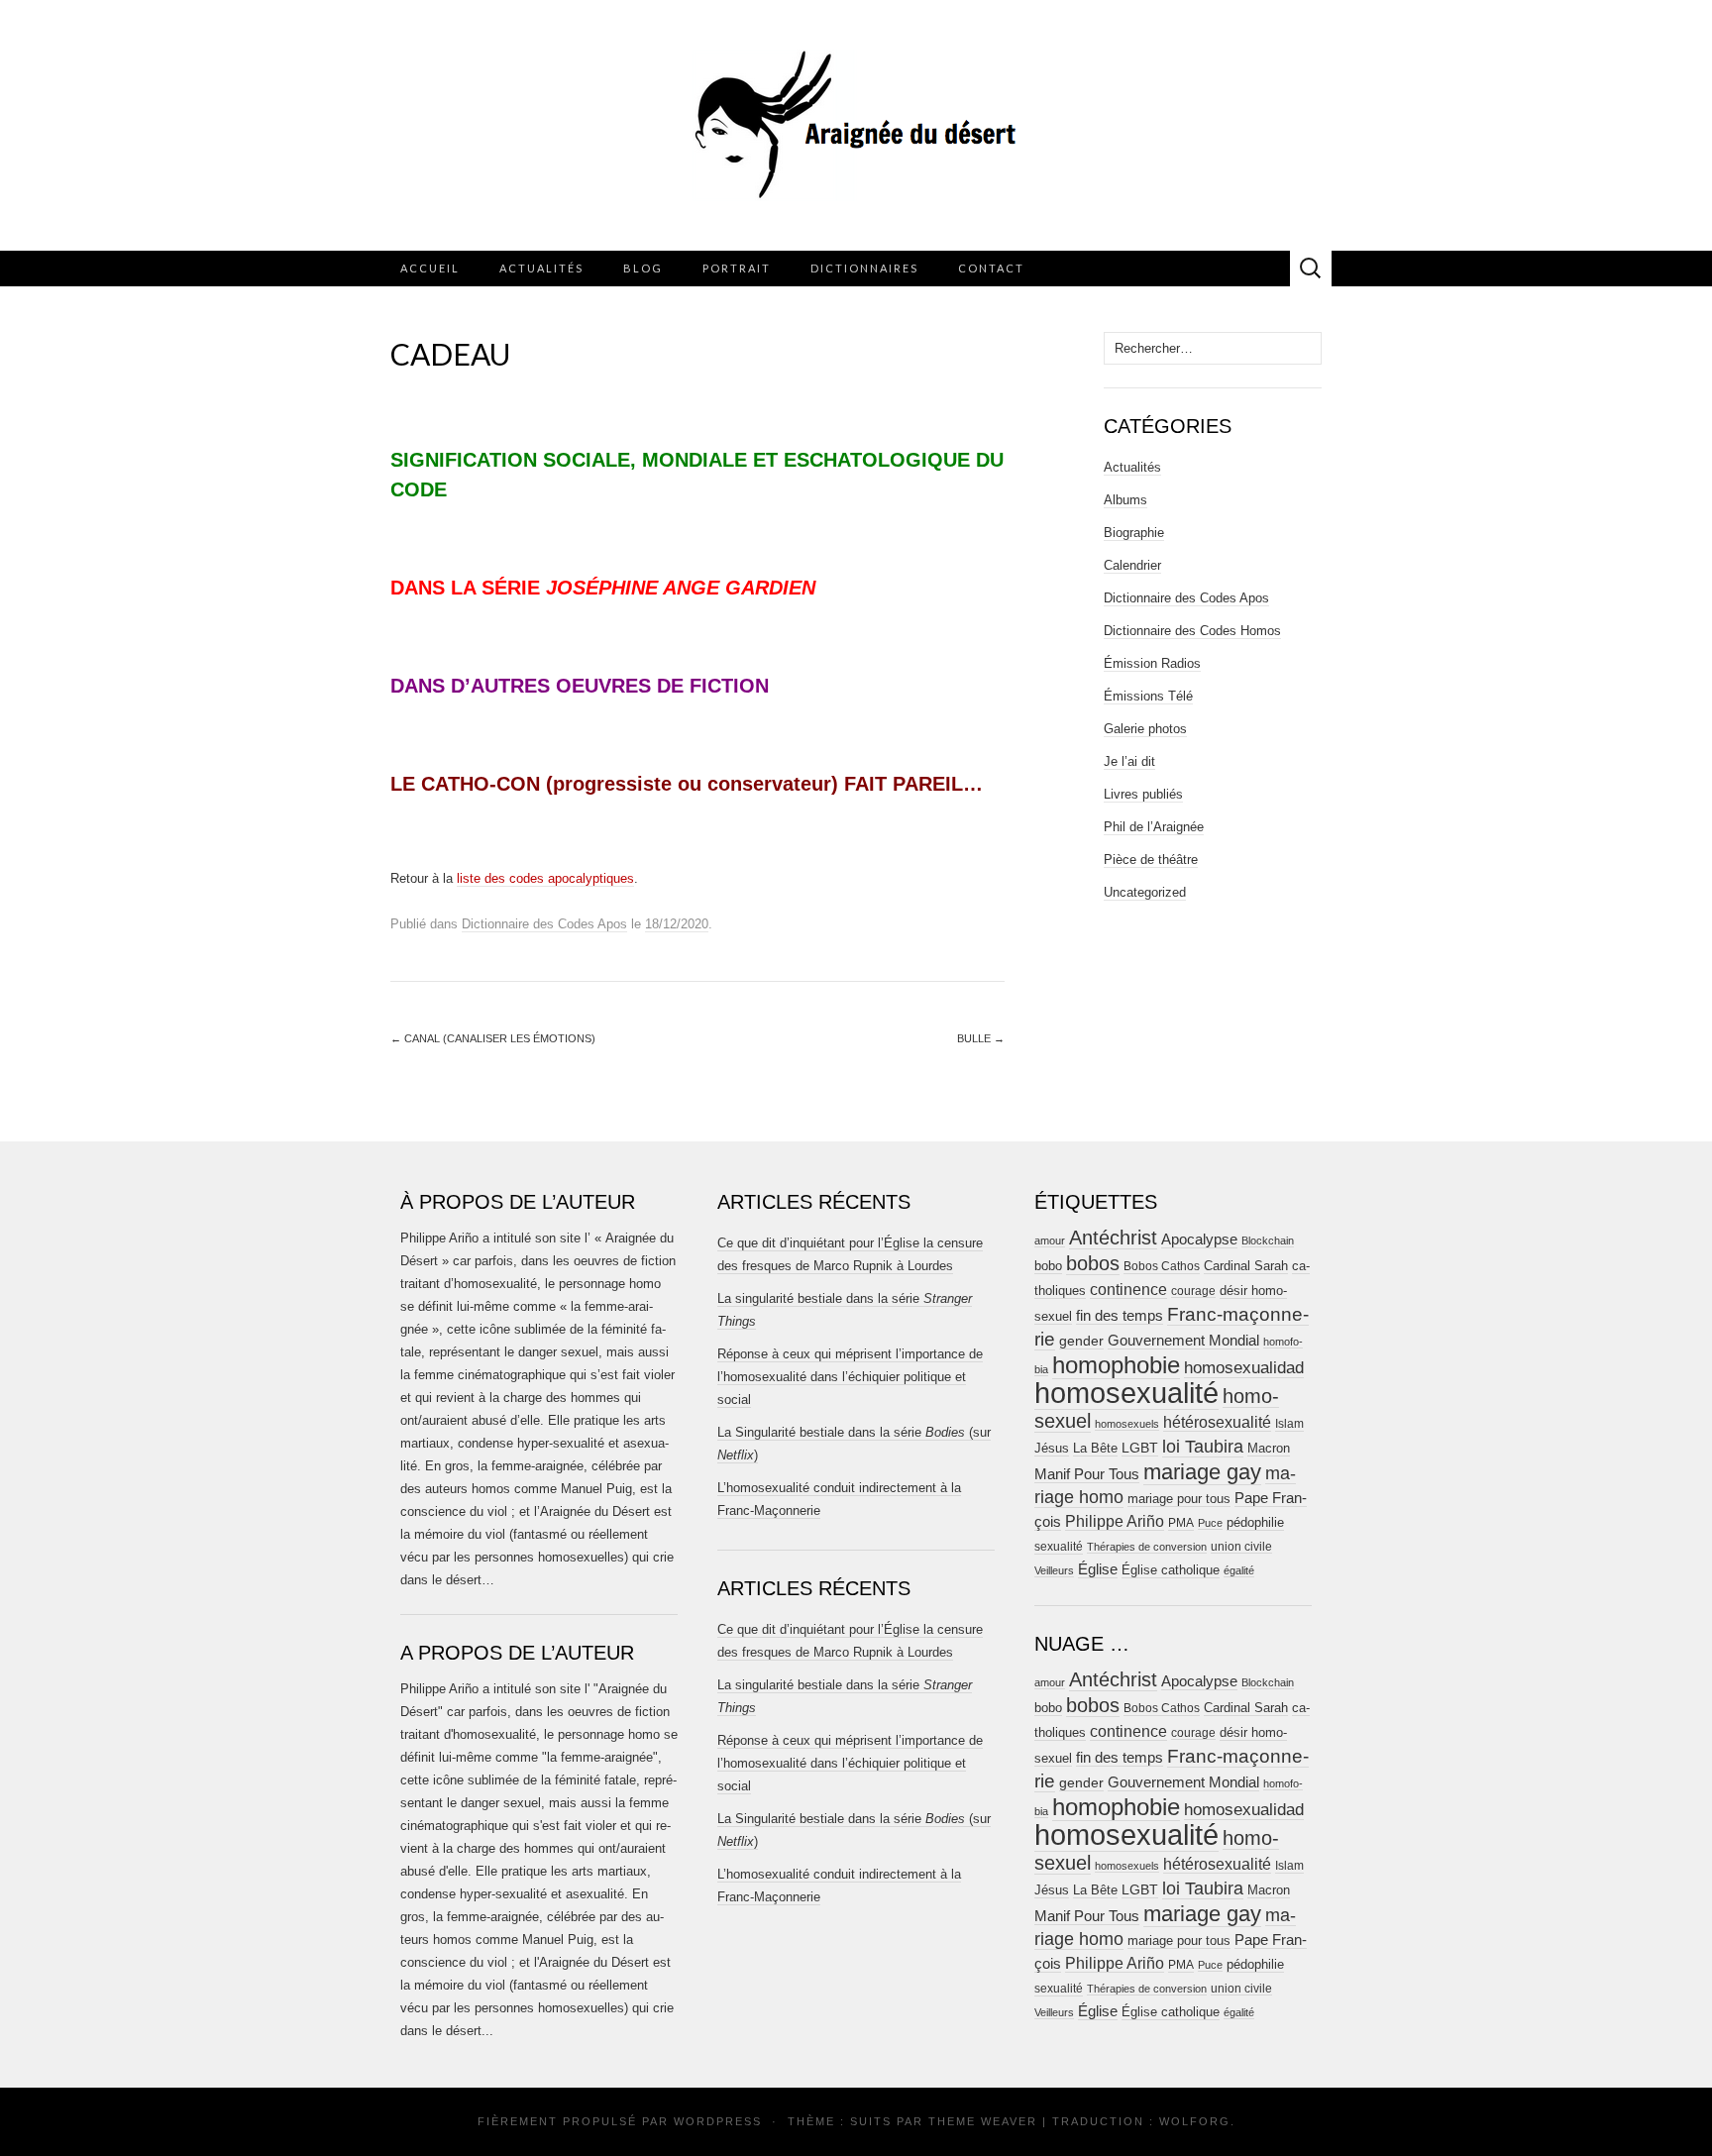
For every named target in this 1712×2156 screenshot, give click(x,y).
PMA (1181, 1523)
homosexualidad (1244, 1368)
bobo (1048, 1266)
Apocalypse (1199, 1239)
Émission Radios (1152, 663)
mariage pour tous (1179, 1499)
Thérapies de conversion (1147, 1547)
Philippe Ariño (1115, 1521)
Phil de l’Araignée (1154, 827)
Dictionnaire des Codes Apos (544, 924)
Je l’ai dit (1129, 761)
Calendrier (1132, 565)
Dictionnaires (864, 268)
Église (1098, 1569)
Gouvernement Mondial (1183, 1340)
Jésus (1052, 1448)
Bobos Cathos (1162, 1266)
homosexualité (1126, 1393)
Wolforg (1195, 2121)
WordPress (718, 2121)
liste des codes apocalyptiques (545, 878)
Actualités (541, 268)
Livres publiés (1143, 794)
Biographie (1134, 533)
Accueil (430, 268)
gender (1081, 1341)
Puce (1210, 1523)
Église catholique (1171, 1570)
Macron (1269, 1448)
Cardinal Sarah (1246, 1266)
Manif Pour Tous (1087, 1474)
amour (1050, 1240)
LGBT (1140, 1448)
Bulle (981, 1038)
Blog (643, 268)
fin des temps (1120, 1315)
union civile (1241, 1546)
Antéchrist (1113, 1238)
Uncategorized (1145, 892)
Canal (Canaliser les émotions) (493, 1038)
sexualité (1059, 1547)
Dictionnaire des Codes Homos (1192, 631)
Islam (1289, 1424)
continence (1128, 1289)
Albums (1125, 500)
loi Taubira (1203, 1447)
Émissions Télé (1148, 696)
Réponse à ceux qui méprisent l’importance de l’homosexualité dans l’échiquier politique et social (850, 1377)
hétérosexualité (1217, 1422)
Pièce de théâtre (1151, 860)
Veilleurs (1054, 1570)
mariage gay (1202, 1472)
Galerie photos (1145, 729)
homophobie (1116, 1365)
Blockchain (1268, 1240)
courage (1193, 1291)
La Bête (1095, 1449)
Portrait (737, 268)
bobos (1093, 1263)
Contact (991, 268)
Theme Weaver (983, 2121)
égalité (1239, 1570)
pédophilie (1255, 1522)
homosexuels (1127, 1424)
